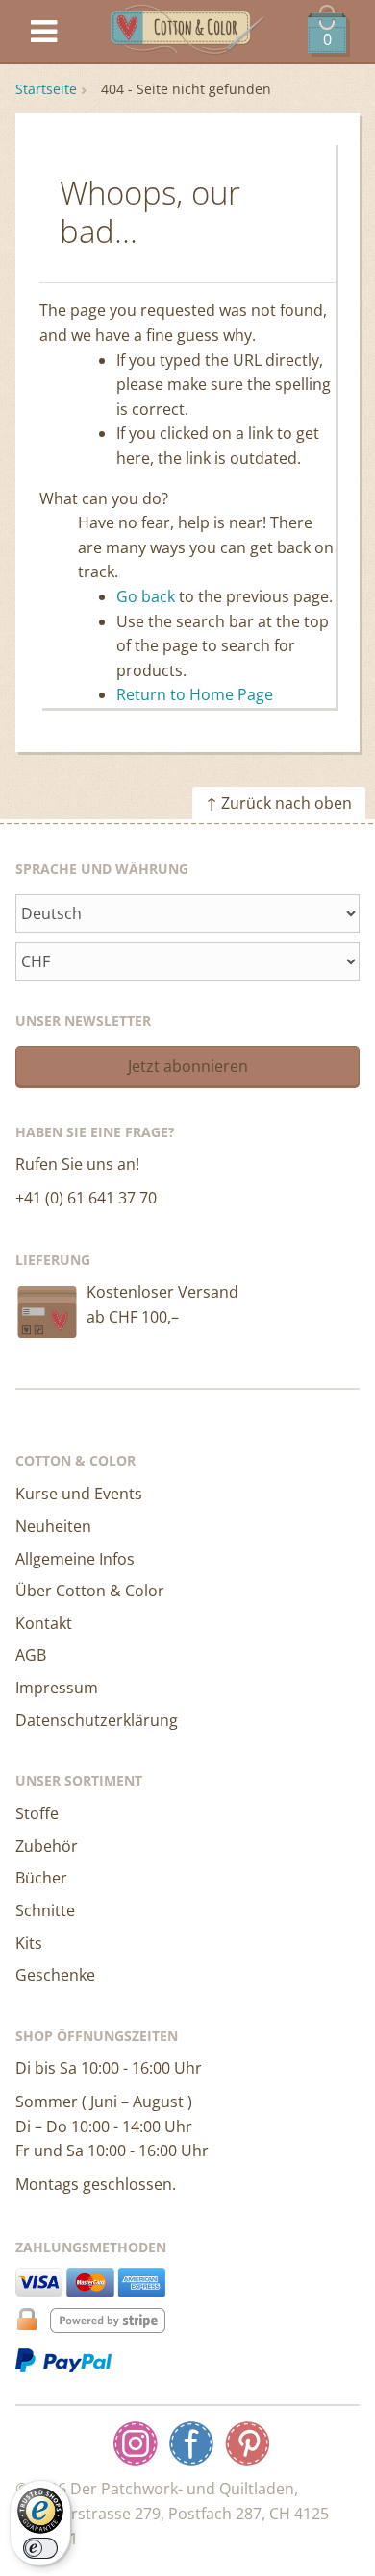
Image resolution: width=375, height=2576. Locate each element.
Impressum (57, 1688)
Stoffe (37, 1813)
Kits (29, 1943)
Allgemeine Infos (75, 1559)
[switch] (40, 2548)
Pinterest (247, 2443)
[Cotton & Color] (187, 32)
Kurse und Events (79, 1494)
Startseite (46, 89)
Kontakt (44, 1623)
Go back (146, 596)
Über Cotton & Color (90, 1591)
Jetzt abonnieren (188, 1066)
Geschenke (55, 1975)
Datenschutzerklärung (97, 1720)
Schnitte (45, 1910)
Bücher (41, 1878)
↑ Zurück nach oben (279, 803)
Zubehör (47, 1846)
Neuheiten (53, 1526)
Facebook (191, 2443)
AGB (31, 1655)
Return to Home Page (195, 694)
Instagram (136, 2443)
